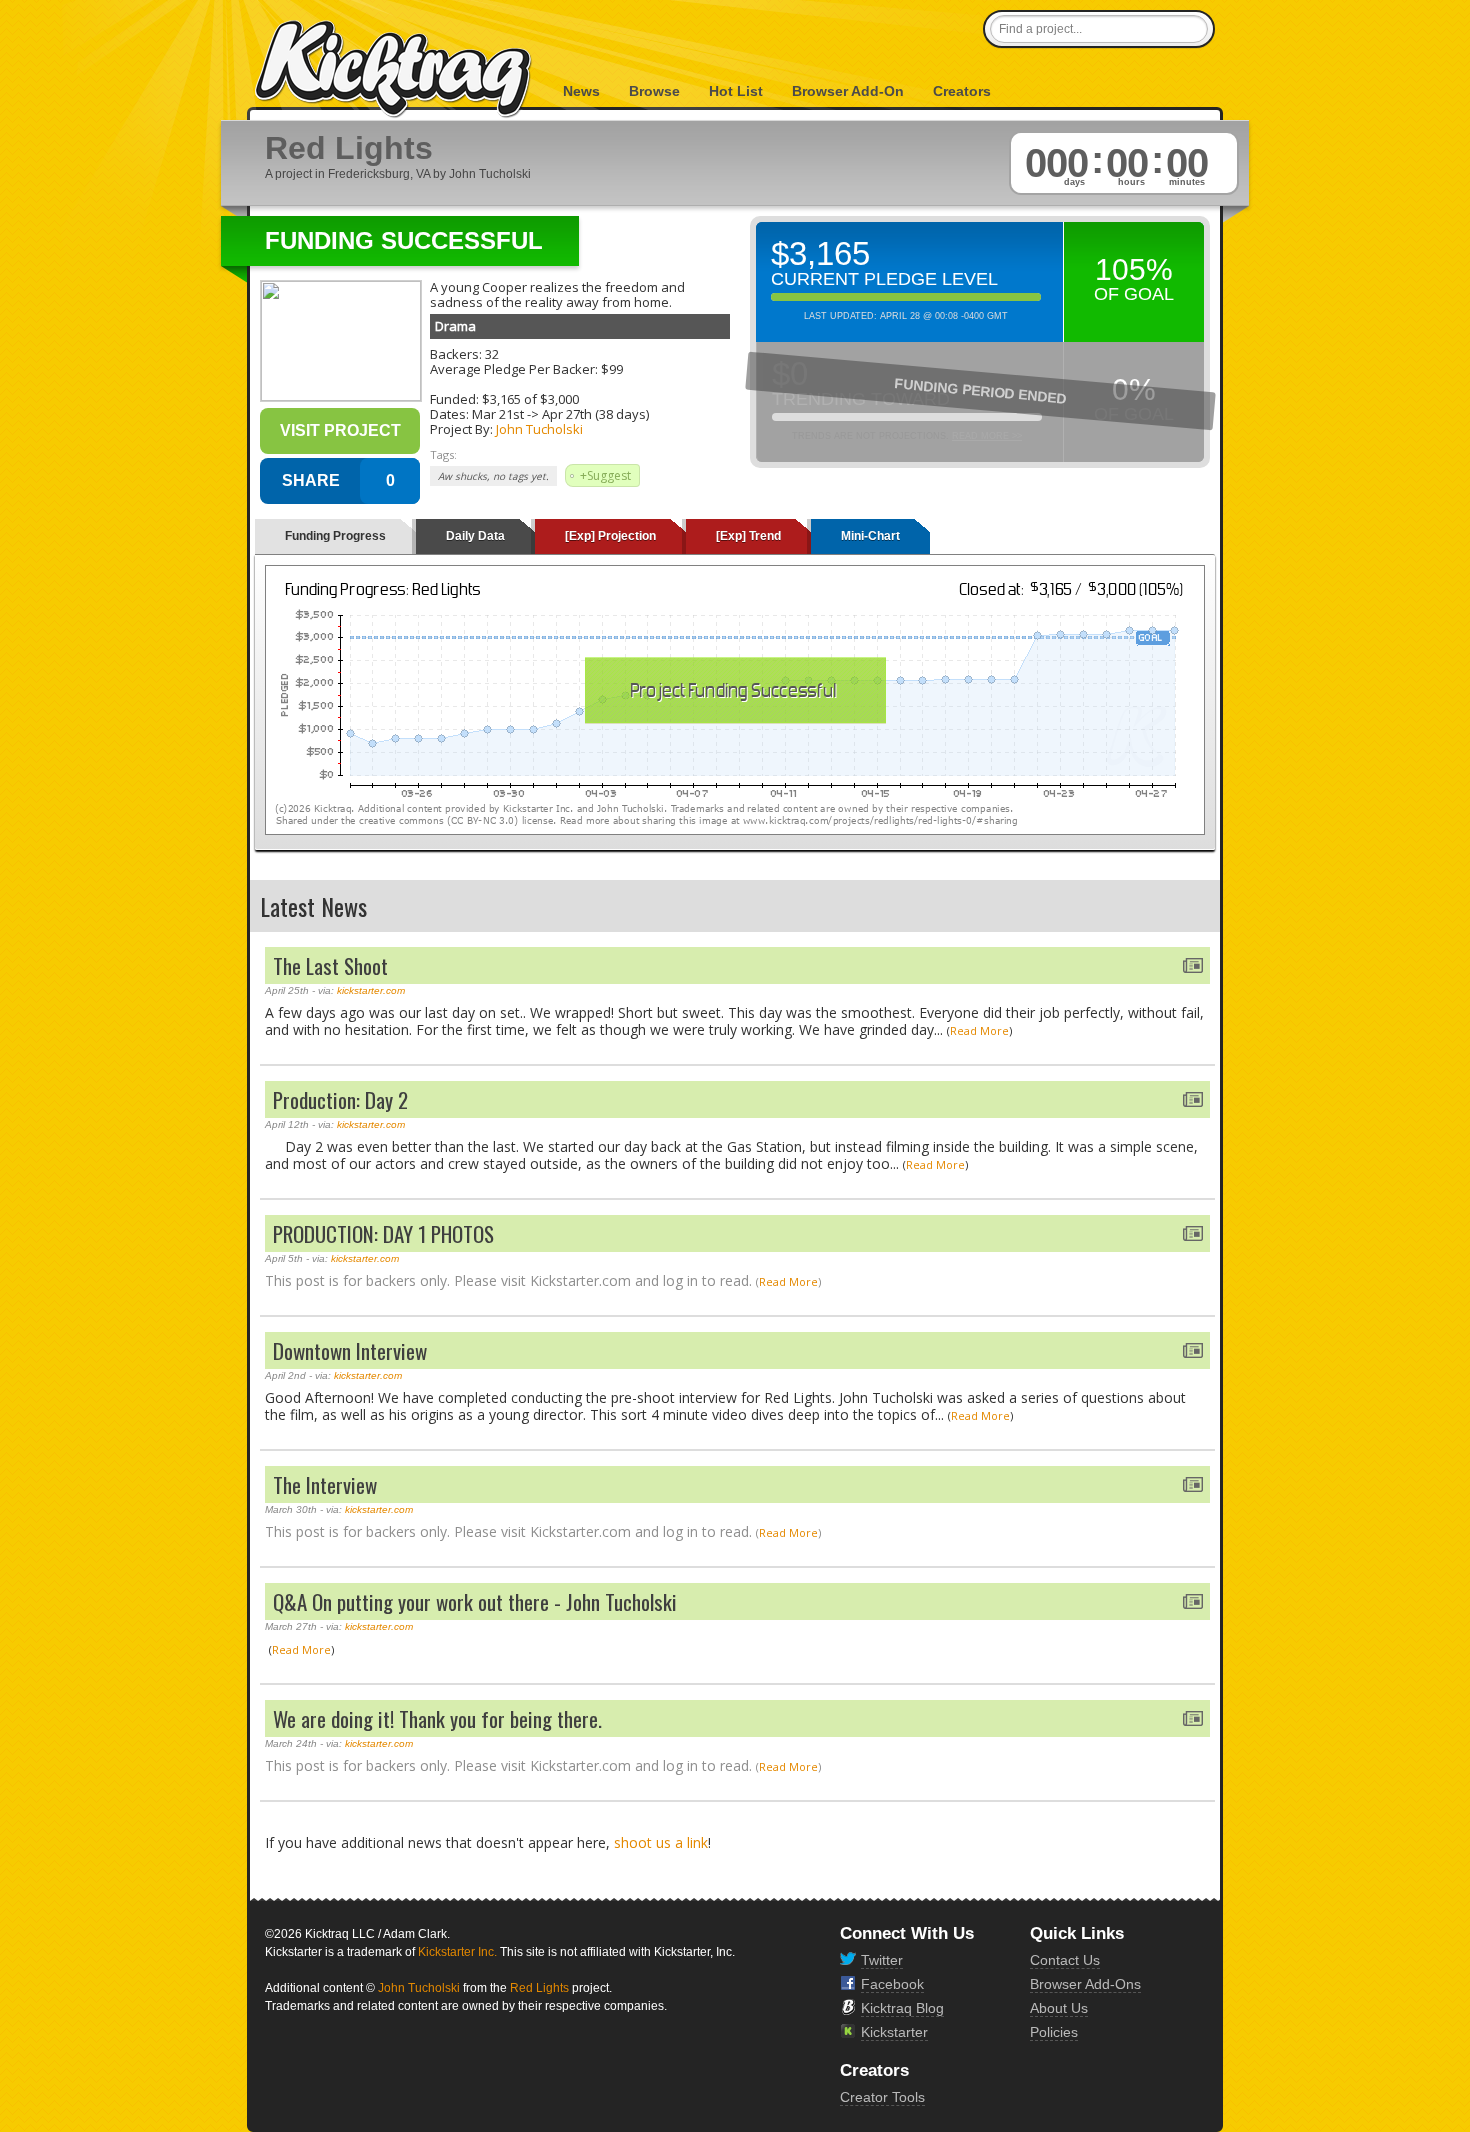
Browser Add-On (848, 91)
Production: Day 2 (340, 1099)
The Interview (325, 1484)
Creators (962, 91)
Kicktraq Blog (902, 2008)
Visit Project (340, 430)
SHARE (311, 480)
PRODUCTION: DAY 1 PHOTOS (383, 1233)
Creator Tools (882, 2097)
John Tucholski (539, 429)
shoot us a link (661, 1842)
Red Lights (539, 1988)
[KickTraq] (394, 69)
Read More (979, 1030)
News (581, 91)
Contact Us (1065, 1960)
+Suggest (605, 475)
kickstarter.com (371, 990)
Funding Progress (335, 536)
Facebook (892, 1984)
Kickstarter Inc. (457, 1952)
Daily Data (475, 536)
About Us (1059, 2008)
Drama (455, 326)
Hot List (736, 91)
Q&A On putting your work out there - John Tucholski (475, 1601)
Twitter (882, 1960)
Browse (654, 91)
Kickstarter (894, 2032)
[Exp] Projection (610, 536)
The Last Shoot (330, 965)
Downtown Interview (350, 1350)
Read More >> (987, 436)
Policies (1054, 2032)
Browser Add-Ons (1085, 1984)
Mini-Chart (870, 536)
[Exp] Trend (748, 536)
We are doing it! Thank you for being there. (437, 1718)
